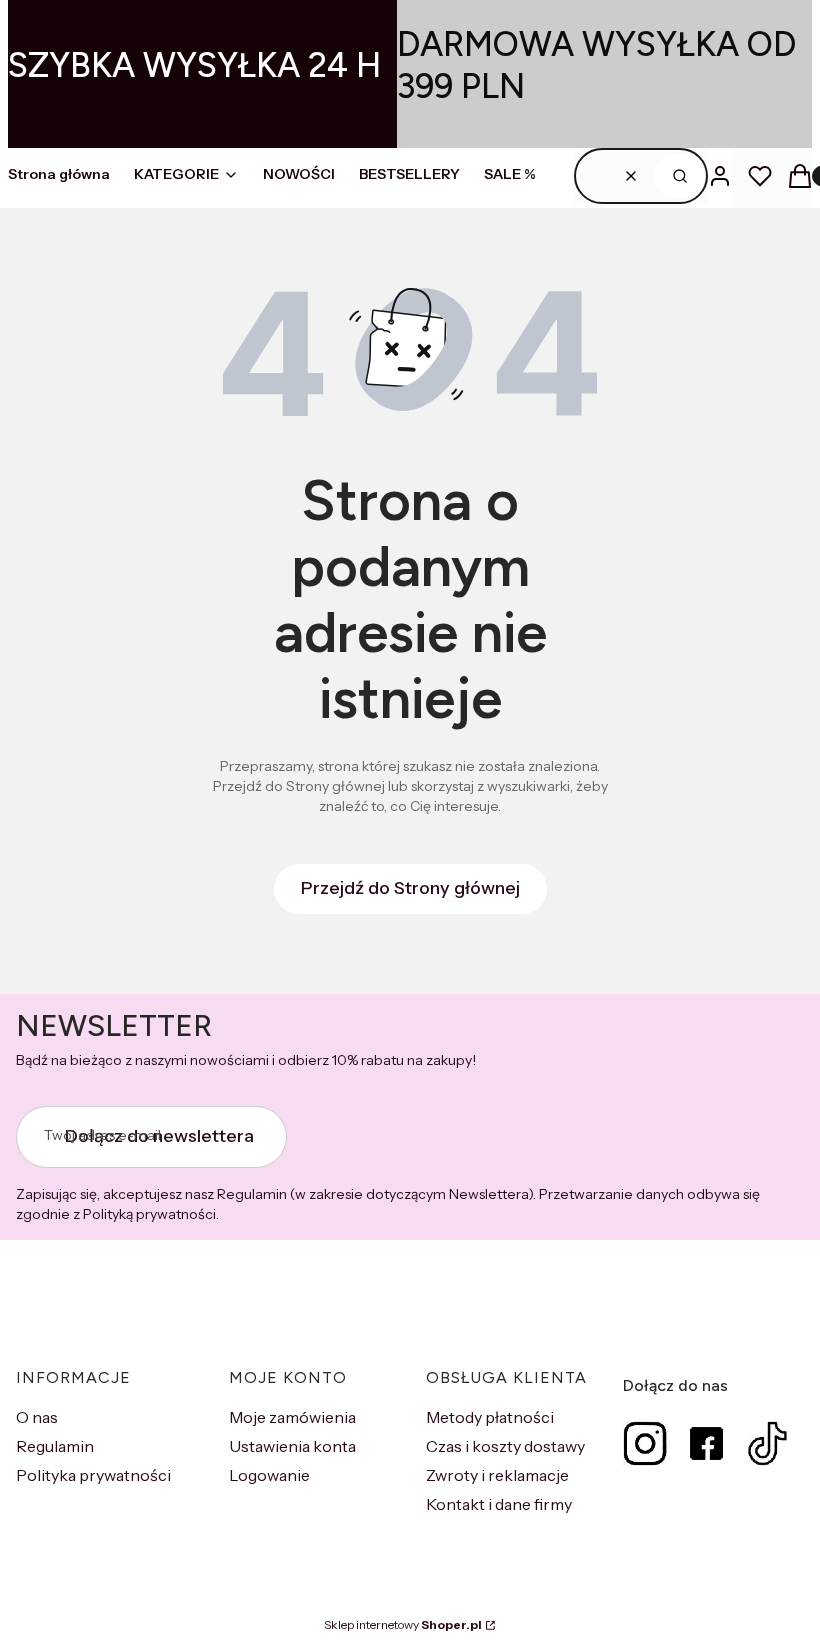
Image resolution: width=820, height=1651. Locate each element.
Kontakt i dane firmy (499, 1504)
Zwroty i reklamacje (497, 1475)
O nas (37, 1417)
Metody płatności (490, 1417)
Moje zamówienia (292, 1417)
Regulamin (55, 1446)
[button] (679, 176)
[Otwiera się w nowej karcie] (645, 1443)
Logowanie (269, 1475)
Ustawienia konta (292, 1446)
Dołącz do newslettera (159, 1136)
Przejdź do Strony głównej (410, 888)
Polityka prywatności (93, 1475)
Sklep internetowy (403, 1624)
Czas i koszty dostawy (505, 1446)
